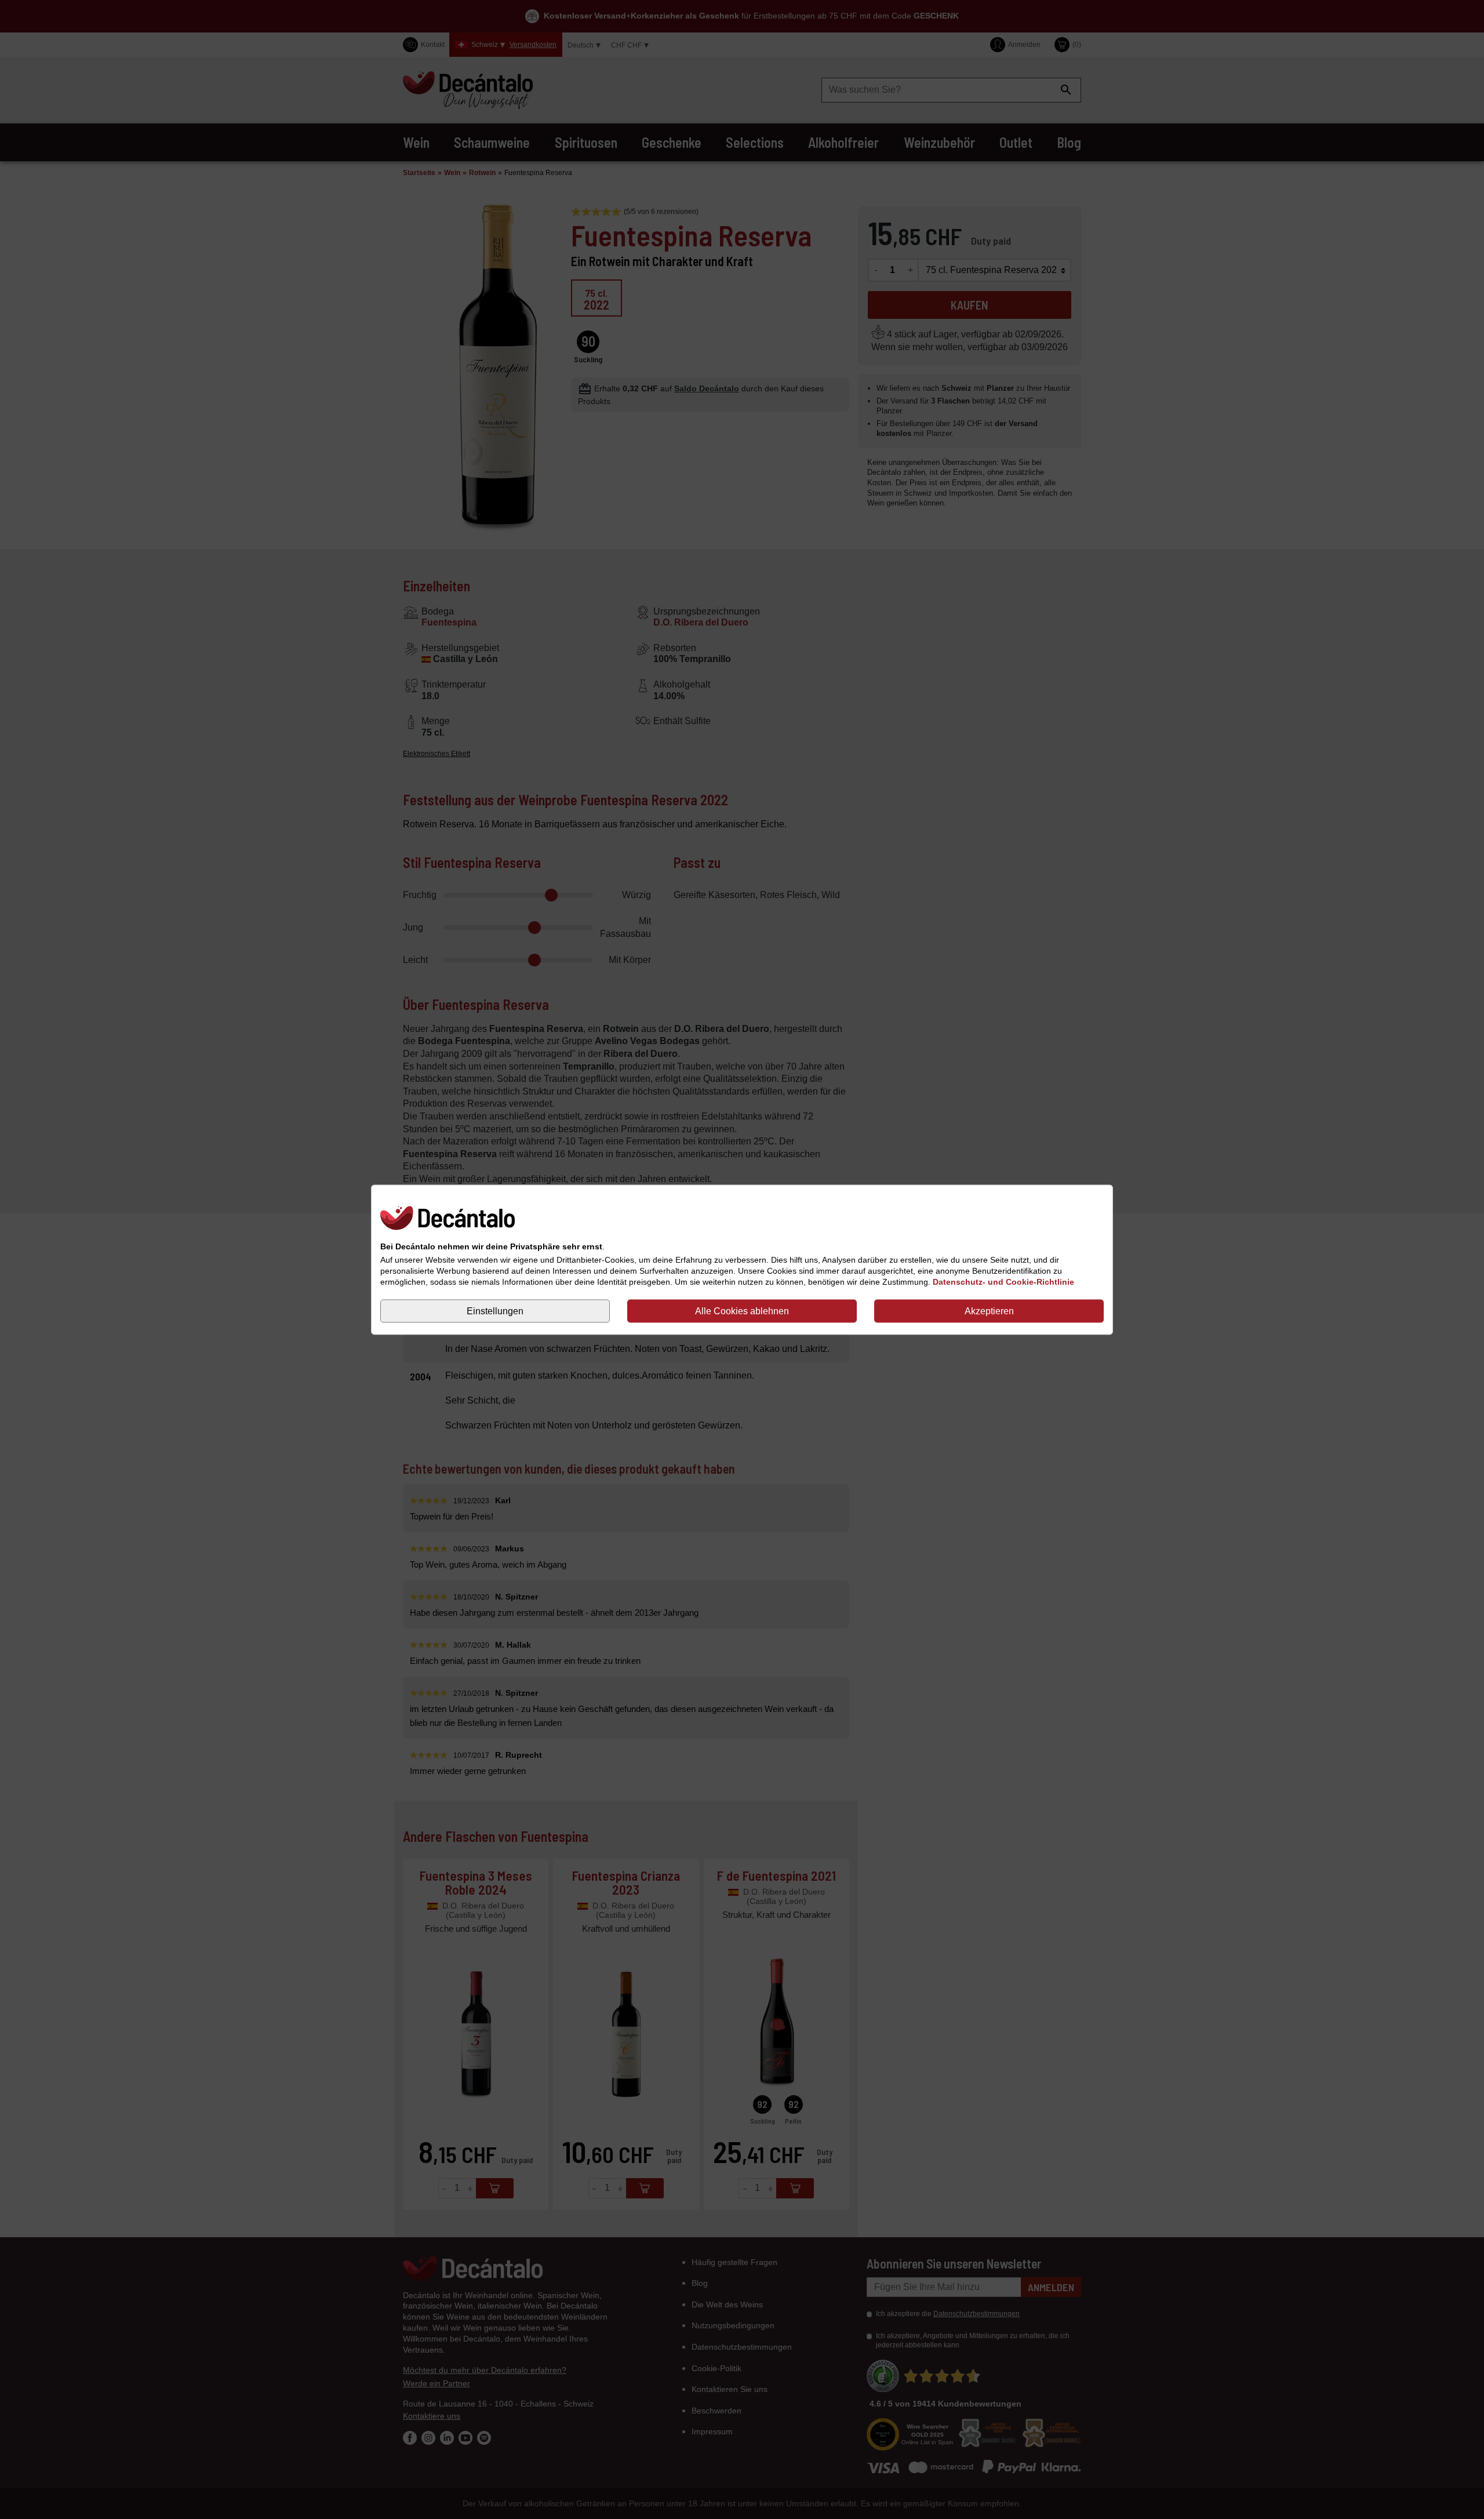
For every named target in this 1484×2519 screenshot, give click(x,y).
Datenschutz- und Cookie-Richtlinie (1003, 1282)
